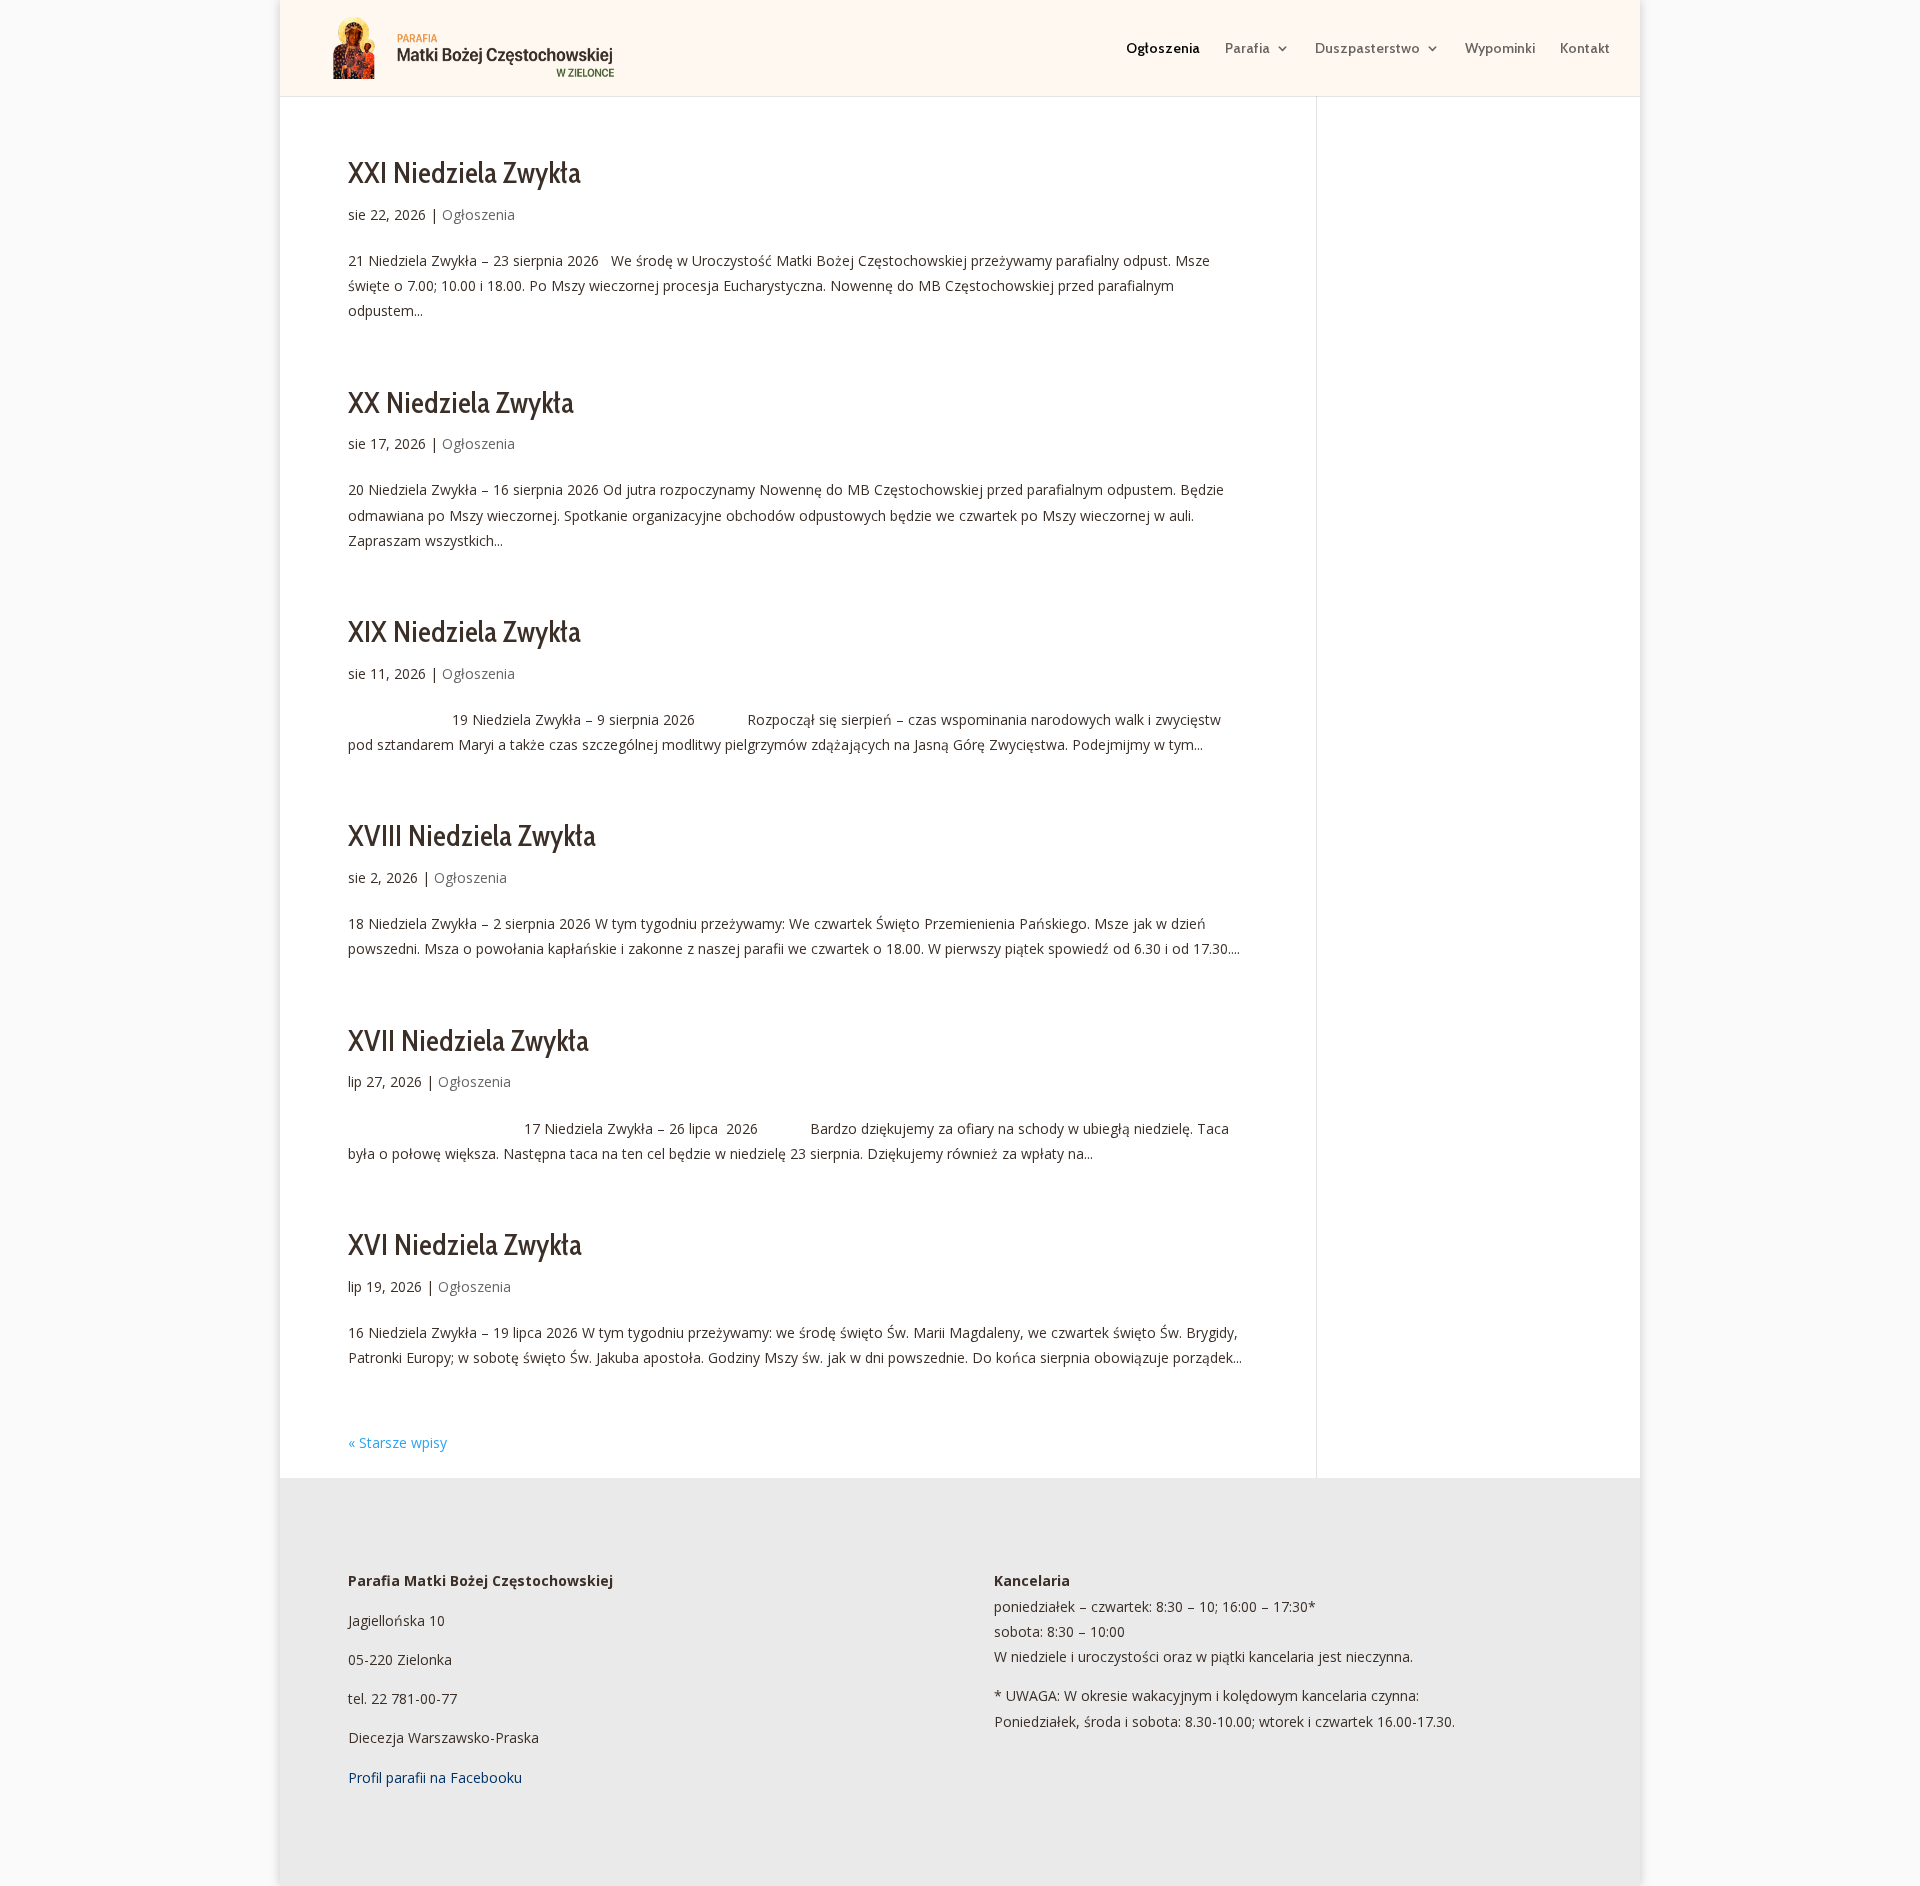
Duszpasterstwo (1367, 49)
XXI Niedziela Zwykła (464, 172)
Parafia (1247, 49)
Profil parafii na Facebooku (435, 1777)
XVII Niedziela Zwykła (468, 1040)
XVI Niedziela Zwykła (465, 1244)
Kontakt (1585, 49)
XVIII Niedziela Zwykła (472, 835)
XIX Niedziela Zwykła (464, 631)
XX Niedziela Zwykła (461, 402)
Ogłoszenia (1163, 49)
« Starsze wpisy (397, 1442)
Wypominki (1500, 49)
